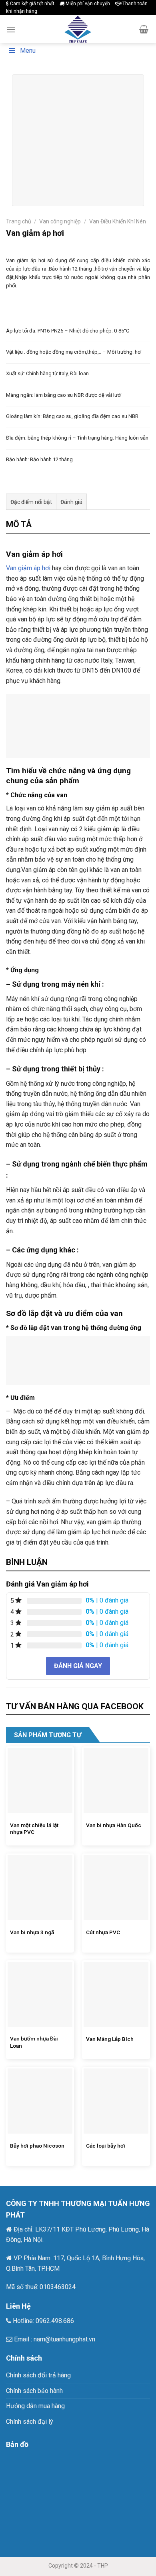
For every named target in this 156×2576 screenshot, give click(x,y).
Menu (28, 51)
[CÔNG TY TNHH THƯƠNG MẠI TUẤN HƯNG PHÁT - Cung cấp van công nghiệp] (78, 29)
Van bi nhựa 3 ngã (32, 1932)
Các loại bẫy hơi (106, 2146)
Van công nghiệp (60, 221)
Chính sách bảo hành (34, 2391)
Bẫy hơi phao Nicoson (37, 2146)
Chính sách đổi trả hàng (38, 2375)
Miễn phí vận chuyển (87, 4)
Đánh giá (71, 502)
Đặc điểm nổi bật (31, 502)
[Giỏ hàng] (144, 29)
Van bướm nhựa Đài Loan (34, 2042)
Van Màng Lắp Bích (110, 2039)
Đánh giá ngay (78, 1666)
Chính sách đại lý (30, 2422)
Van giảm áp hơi (28, 568)
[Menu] (11, 29)
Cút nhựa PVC (103, 1932)
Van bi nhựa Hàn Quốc (114, 1825)
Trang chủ (19, 221)
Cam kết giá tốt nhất (32, 4)
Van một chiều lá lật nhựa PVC (34, 1829)
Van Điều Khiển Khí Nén (118, 221)
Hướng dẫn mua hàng (35, 2406)
